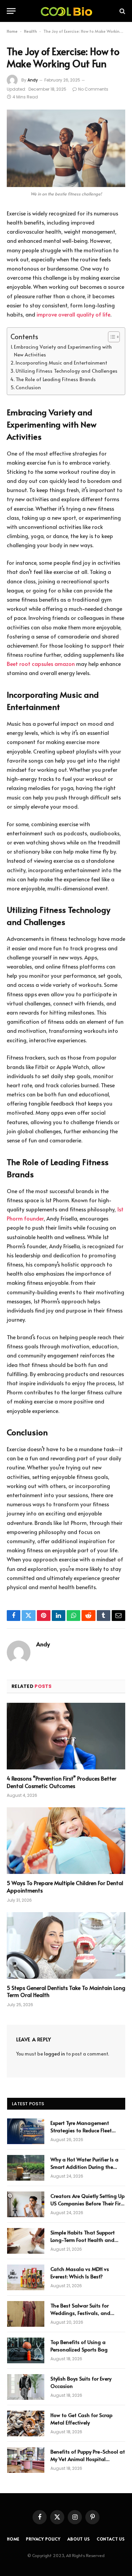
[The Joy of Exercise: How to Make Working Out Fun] (66, 148)
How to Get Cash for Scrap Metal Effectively (81, 2418)
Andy (33, 80)
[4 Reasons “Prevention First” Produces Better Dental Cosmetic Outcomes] (66, 1736)
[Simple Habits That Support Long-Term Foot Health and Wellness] (26, 2241)
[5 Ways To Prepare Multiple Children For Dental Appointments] (66, 1841)
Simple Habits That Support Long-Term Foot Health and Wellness (83, 2240)
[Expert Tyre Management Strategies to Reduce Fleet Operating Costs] (26, 2131)
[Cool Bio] (66, 11)
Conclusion (28, 387)
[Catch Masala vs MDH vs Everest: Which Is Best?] (26, 2277)
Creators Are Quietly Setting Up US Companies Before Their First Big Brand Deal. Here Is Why (88, 2203)
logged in (54, 2054)
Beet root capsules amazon (41, 664)
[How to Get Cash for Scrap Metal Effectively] (26, 2423)
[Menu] (11, 11)
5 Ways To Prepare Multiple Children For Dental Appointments (65, 1886)
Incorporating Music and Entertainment (61, 363)
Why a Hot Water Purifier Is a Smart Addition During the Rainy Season (84, 2166)
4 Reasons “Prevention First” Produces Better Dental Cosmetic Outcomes (62, 1782)
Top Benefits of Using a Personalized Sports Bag (79, 2345)
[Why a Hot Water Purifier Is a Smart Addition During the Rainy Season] (26, 2168)
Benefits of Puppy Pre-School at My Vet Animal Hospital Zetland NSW (88, 2459)
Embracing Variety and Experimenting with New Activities (63, 351)
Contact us (111, 2539)
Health (30, 31)
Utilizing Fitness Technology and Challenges (67, 371)
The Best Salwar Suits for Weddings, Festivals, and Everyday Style (80, 2313)
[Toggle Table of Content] (111, 337)
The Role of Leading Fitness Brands (56, 379)
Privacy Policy (43, 2539)
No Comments (93, 89)
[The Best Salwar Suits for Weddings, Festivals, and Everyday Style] (26, 2314)
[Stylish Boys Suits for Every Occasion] (26, 2387)
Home (12, 31)
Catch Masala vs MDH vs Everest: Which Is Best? (80, 2272)
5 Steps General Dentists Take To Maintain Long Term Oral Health (66, 1991)
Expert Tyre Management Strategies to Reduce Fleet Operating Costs (81, 2130)
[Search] (122, 11)
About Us (79, 2539)
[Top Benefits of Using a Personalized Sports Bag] (26, 2350)
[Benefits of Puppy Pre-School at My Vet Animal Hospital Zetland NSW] (26, 2460)
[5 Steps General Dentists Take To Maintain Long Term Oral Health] (66, 1945)
